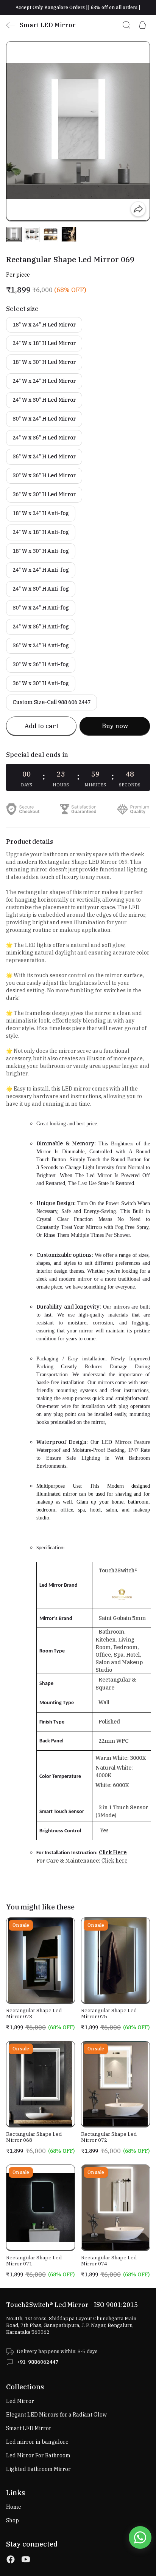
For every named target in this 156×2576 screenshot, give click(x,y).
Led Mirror (20, 2401)
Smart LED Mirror (29, 2428)
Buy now (115, 726)
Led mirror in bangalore (37, 2442)
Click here (115, 1861)
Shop (12, 2520)
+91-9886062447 (37, 2362)
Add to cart (41, 726)
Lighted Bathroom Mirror (38, 2469)
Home (14, 2507)
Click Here (113, 1852)
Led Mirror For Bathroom (38, 2455)
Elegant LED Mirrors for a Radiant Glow (56, 2415)
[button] (14, 234)
